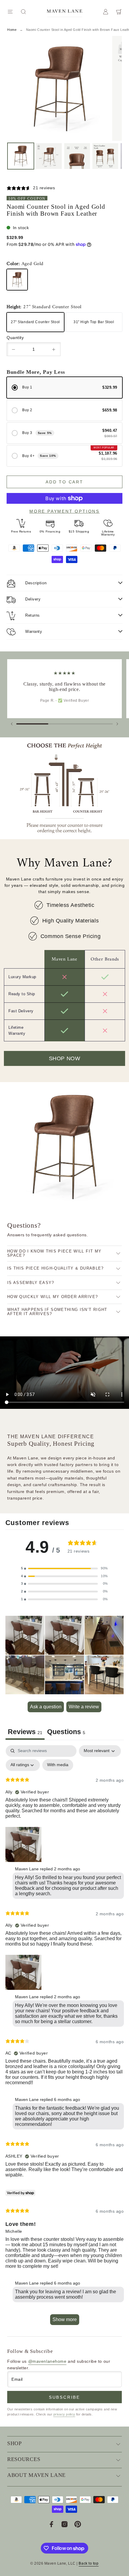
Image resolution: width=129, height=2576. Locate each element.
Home (12, 30)
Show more (65, 2319)
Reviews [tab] (25, 1732)
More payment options (64, 511)
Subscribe (64, 2397)
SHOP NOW (64, 1058)
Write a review (84, 1707)
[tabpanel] (65, 2038)
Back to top (88, 2563)
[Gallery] (64, 104)
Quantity (15, 338)
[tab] (66, 1733)
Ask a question (46, 1707)
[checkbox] (58, 1765)
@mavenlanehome (47, 2361)
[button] (64, 1568)
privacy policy (64, 2414)
